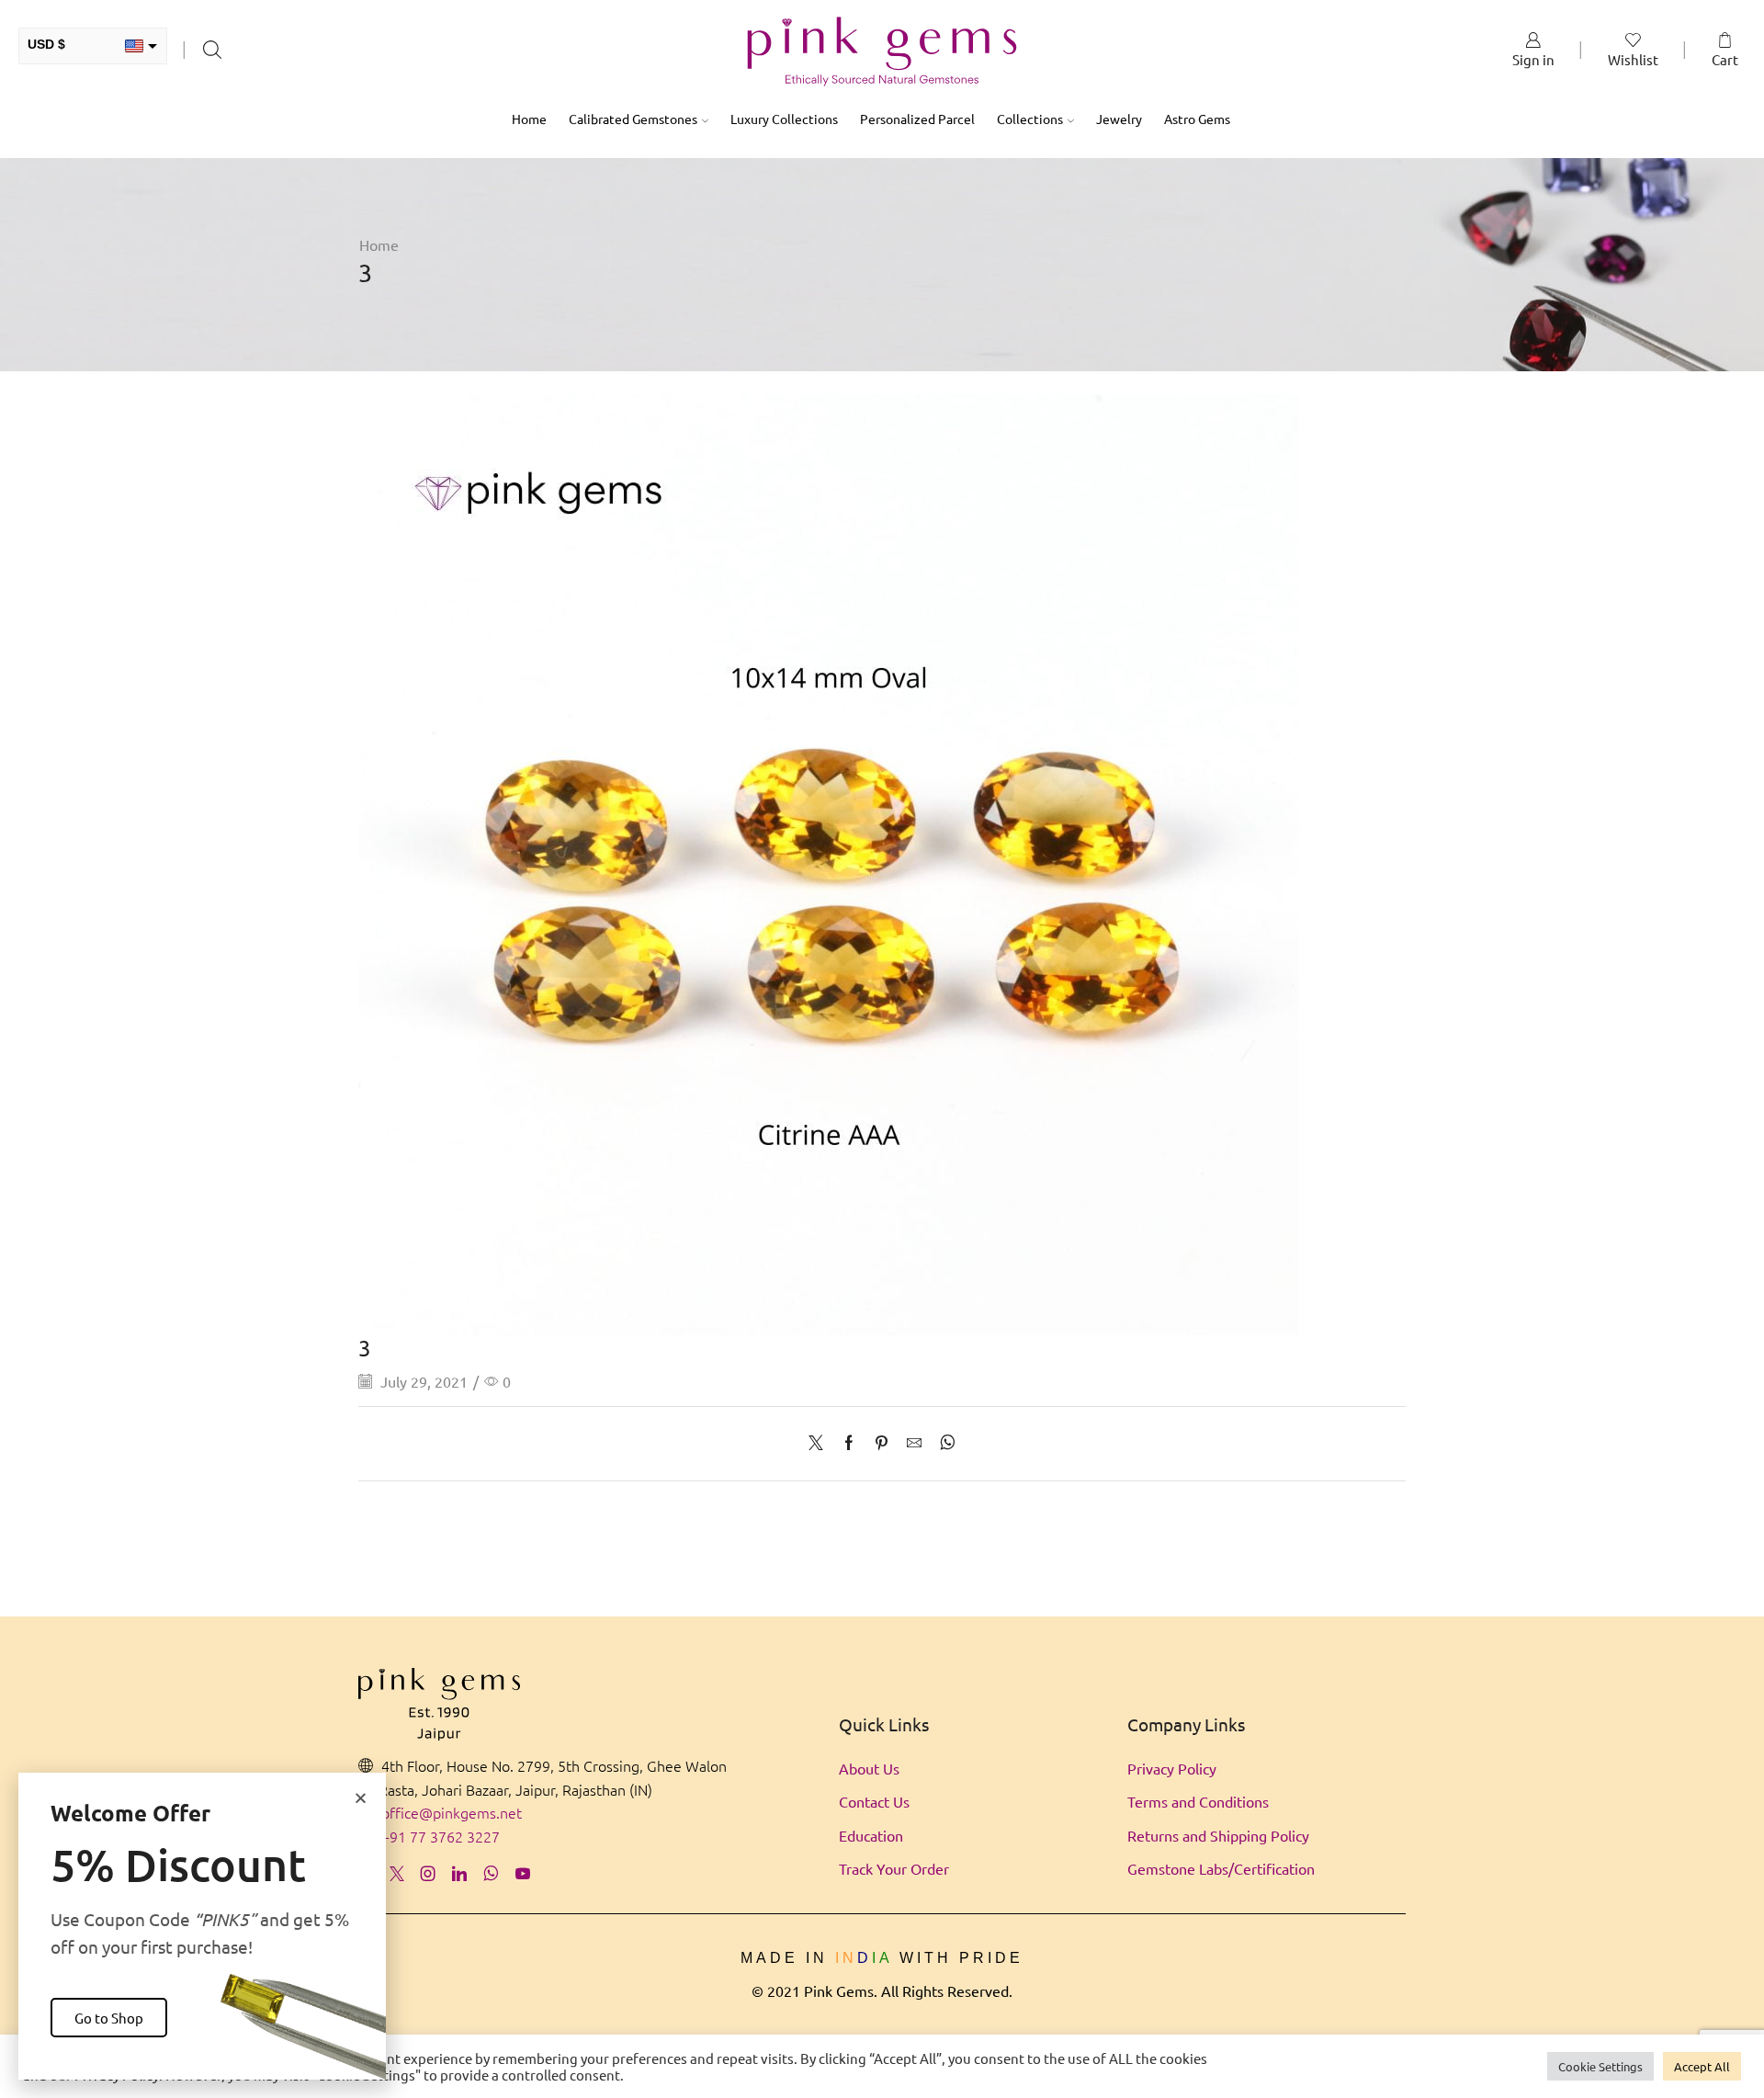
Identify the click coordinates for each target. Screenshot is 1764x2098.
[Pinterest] (882, 1443)
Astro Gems (1197, 119)
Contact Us (874, 1801)
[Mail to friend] (914, 1443)
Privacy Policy (1172, 1768)
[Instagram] (428, 1874)
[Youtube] (523, 1874)
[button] (361, 1798)
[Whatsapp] (491, 1874)
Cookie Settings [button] (1600, 2066)
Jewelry (1119, 119)
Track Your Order (894, 1868)
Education (871, 1835)
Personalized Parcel (917, 119)
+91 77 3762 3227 (441, 1836)
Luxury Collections (784, 119)
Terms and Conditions (1198, 1801)
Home (529, 119)
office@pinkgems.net (452, 1812)
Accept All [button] (1702, 2066)
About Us (869, 1768)
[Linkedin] (459, 1874)
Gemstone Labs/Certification (1221, 1868)
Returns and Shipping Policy (1218, 1835)
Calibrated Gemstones (633, 119)
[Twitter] (820, 1443)
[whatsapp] (943, 1443)
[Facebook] (849, 1443)
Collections (1030, 119)
